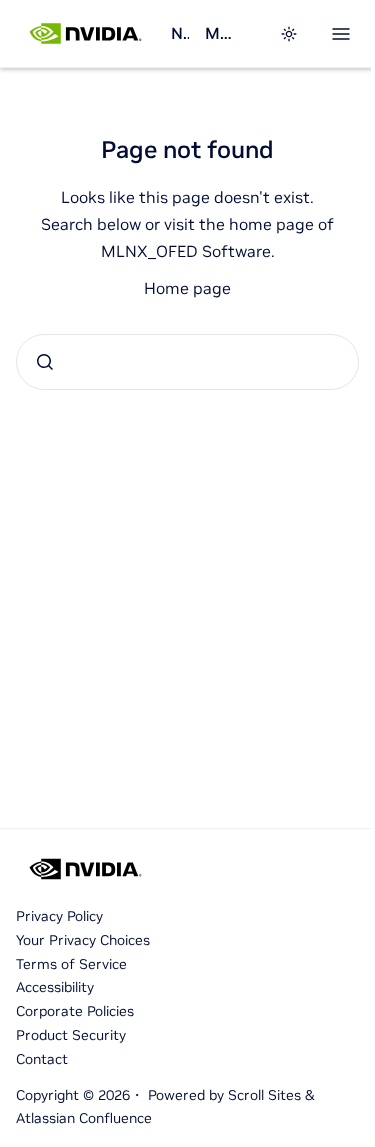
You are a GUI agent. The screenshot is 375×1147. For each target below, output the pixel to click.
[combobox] (187, 362)
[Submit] (45, 362)
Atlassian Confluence (84, 1118)
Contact (42, 1059)
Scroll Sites (264, 1095)
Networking (180, 33)
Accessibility (55, 987)
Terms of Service (71, 964)
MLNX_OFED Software (222, 33)
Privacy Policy (59, 916)
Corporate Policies (75, 1011)
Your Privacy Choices (83, 940)
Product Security (71, 1035)
